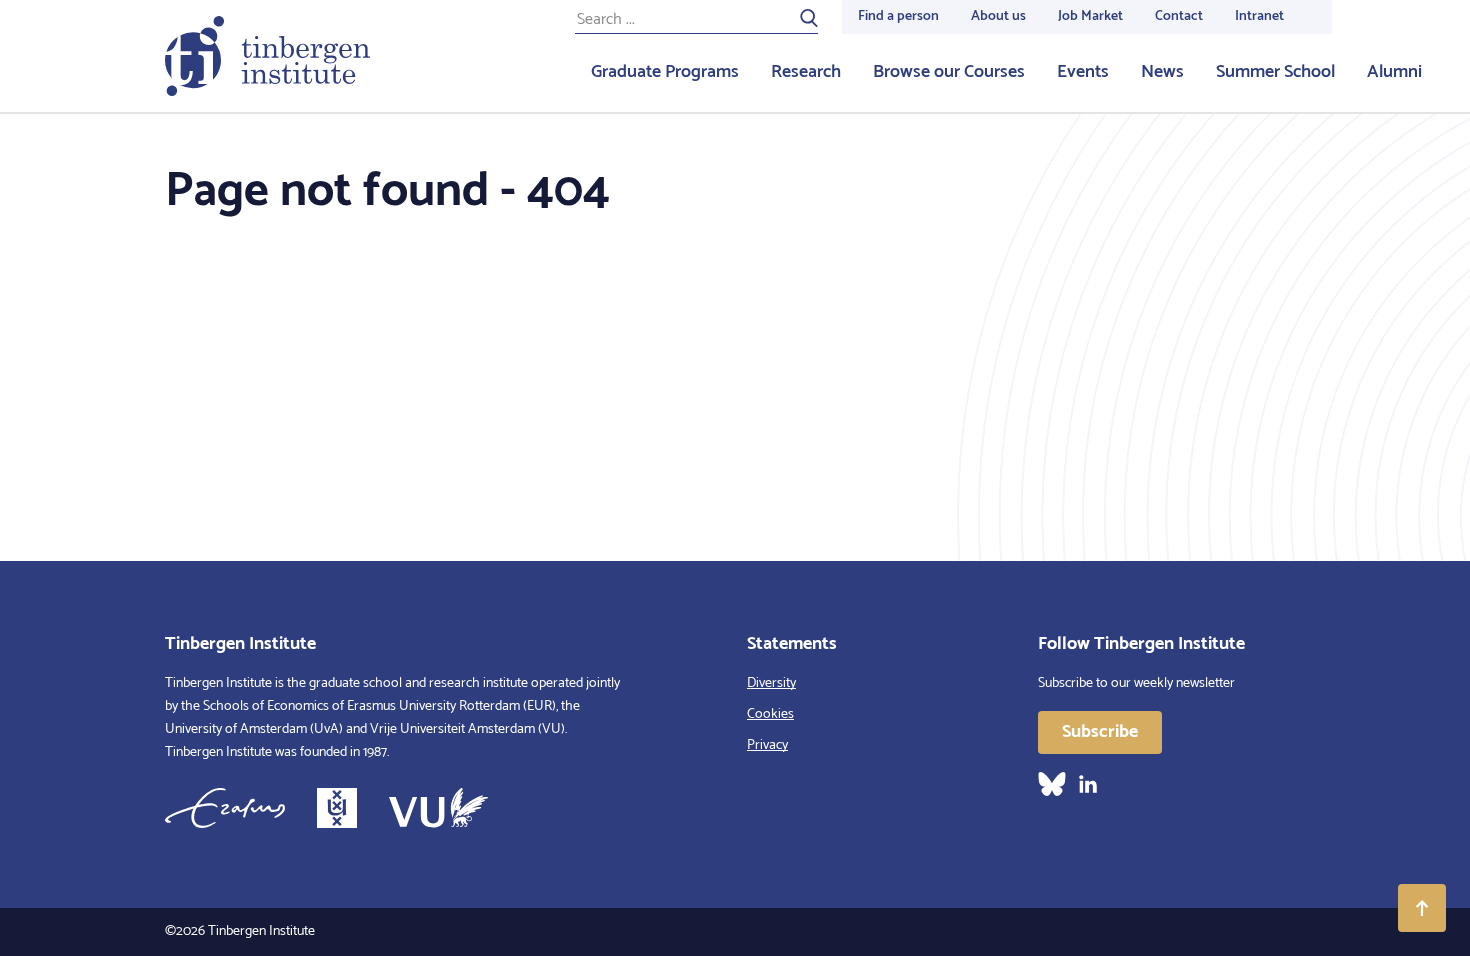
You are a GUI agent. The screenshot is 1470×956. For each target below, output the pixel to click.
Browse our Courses (949, 72)
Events (1083, 72)
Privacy (767, 745)
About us (998, 16)
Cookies (770, 714)
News (1162, 72)
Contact (1179, 16)
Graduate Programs (665, 72)
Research (806, 72)
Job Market (1090, 16)
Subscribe (1100, 732)
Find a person (898, 16)
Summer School (1275, 72)
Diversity (771, 683)
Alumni (1394, 72)
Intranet (1259, 16)
